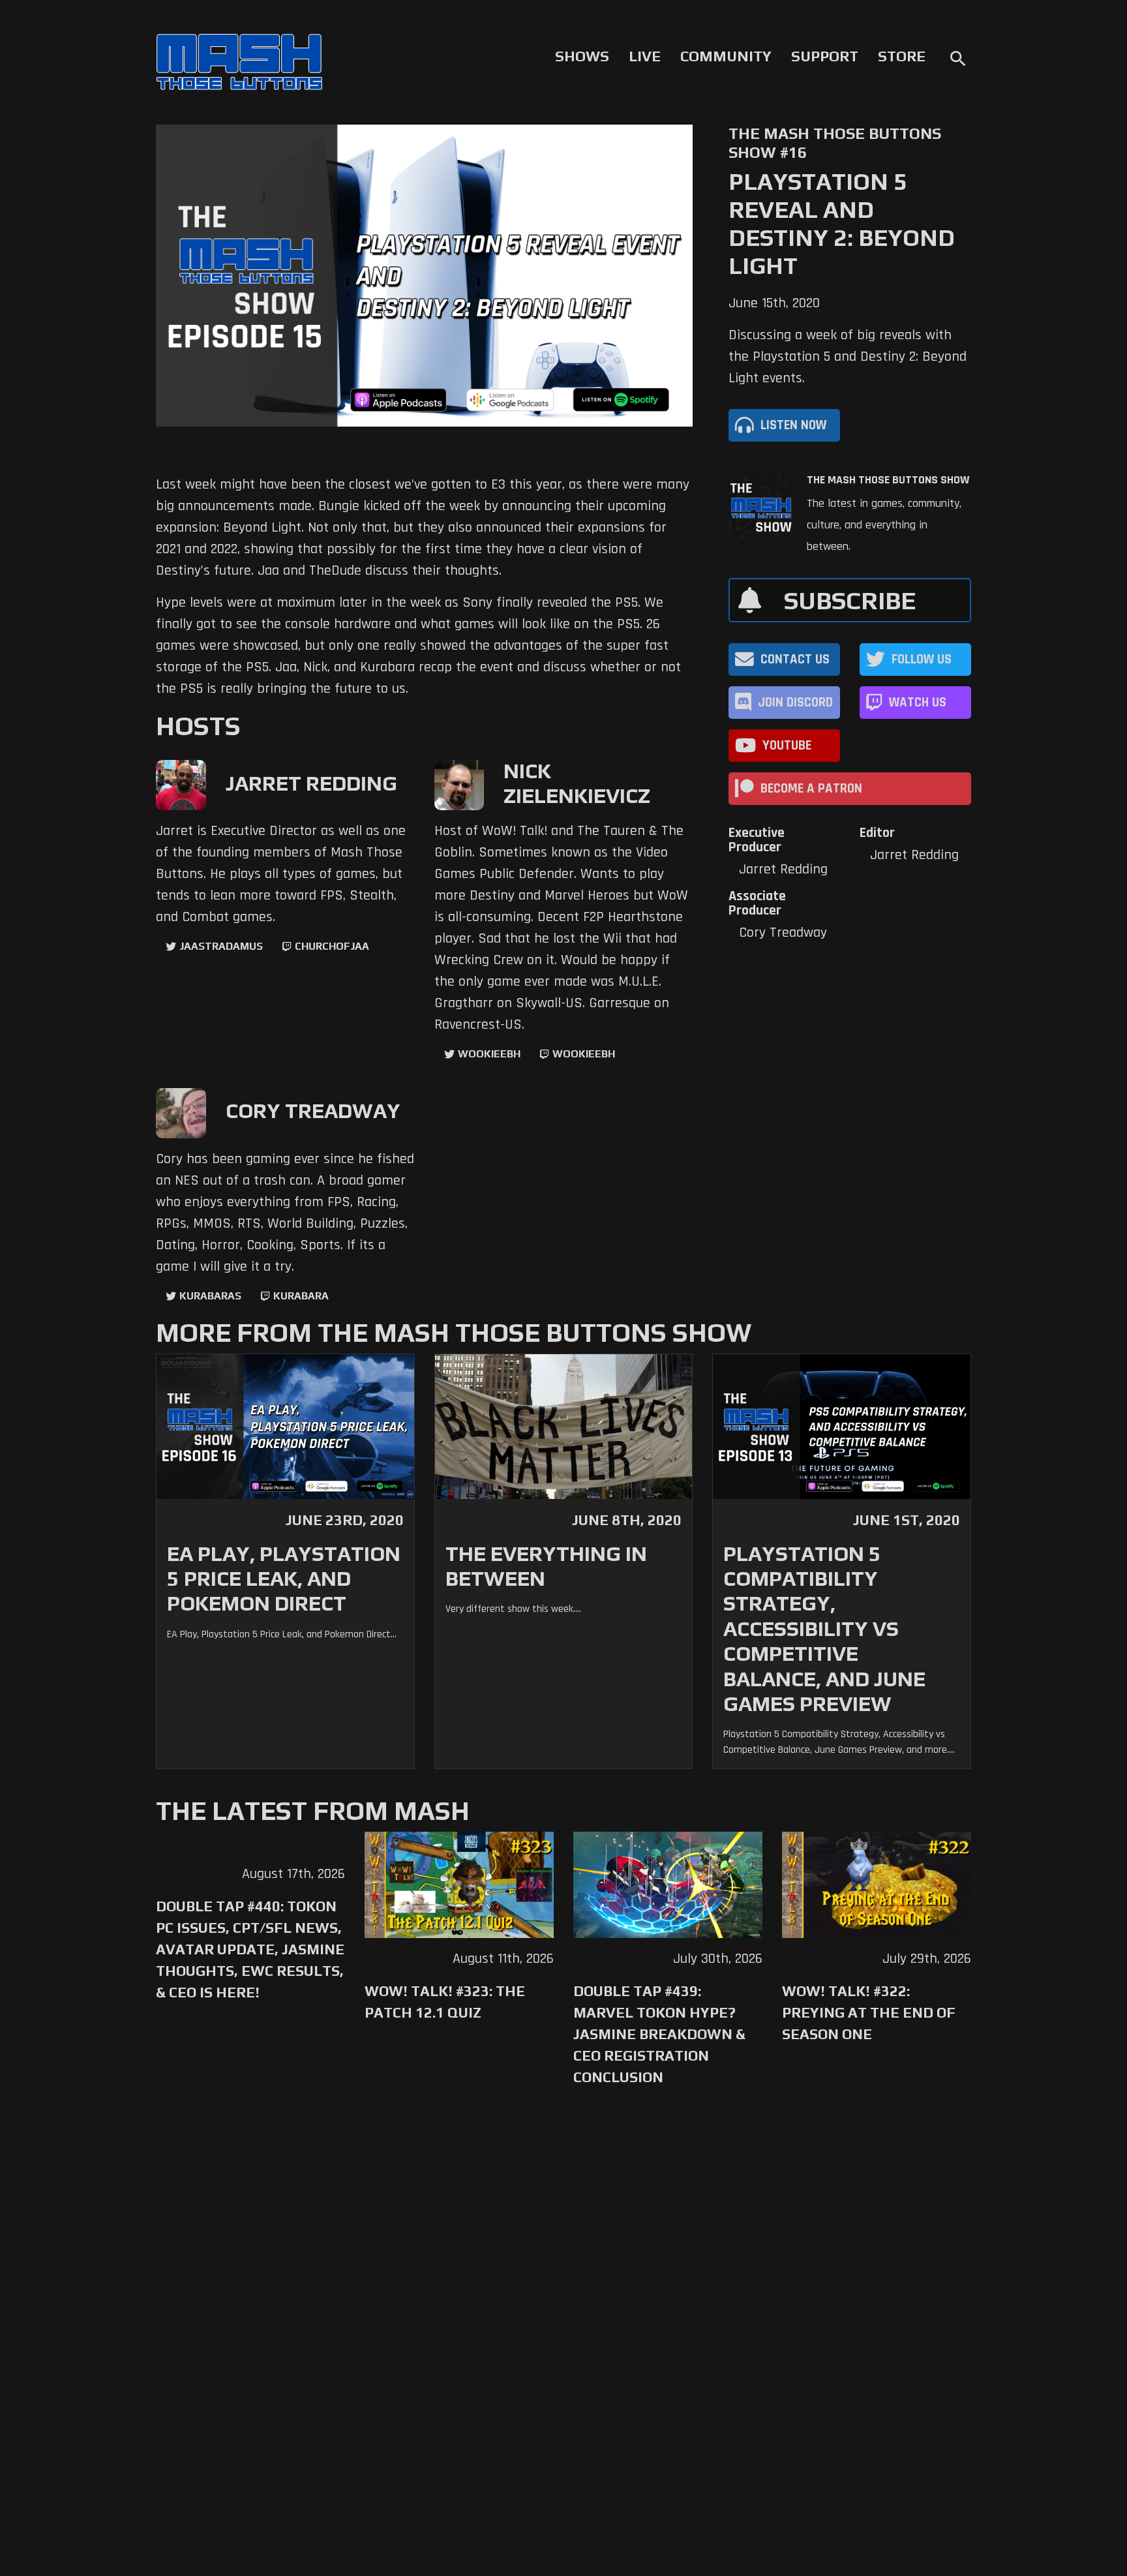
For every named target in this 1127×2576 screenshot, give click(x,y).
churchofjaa (332, 946)
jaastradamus (221, 946)
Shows (582, 56)
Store (902, 56)
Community (726, 56)
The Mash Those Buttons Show (888, 480)
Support (825, 56)
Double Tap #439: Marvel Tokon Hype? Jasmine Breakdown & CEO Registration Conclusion (659, 2034)
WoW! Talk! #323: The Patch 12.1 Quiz (445, 2002)
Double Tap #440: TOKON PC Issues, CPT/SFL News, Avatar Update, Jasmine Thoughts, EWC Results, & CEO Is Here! (250, 1949)
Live (645, 56)
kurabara (301, 1296)
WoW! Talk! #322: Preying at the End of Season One (869, 2012)
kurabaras (210, 1296)
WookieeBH (489, 1054)
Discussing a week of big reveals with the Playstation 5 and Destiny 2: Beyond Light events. (848, 357)
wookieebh (584, 1054)
